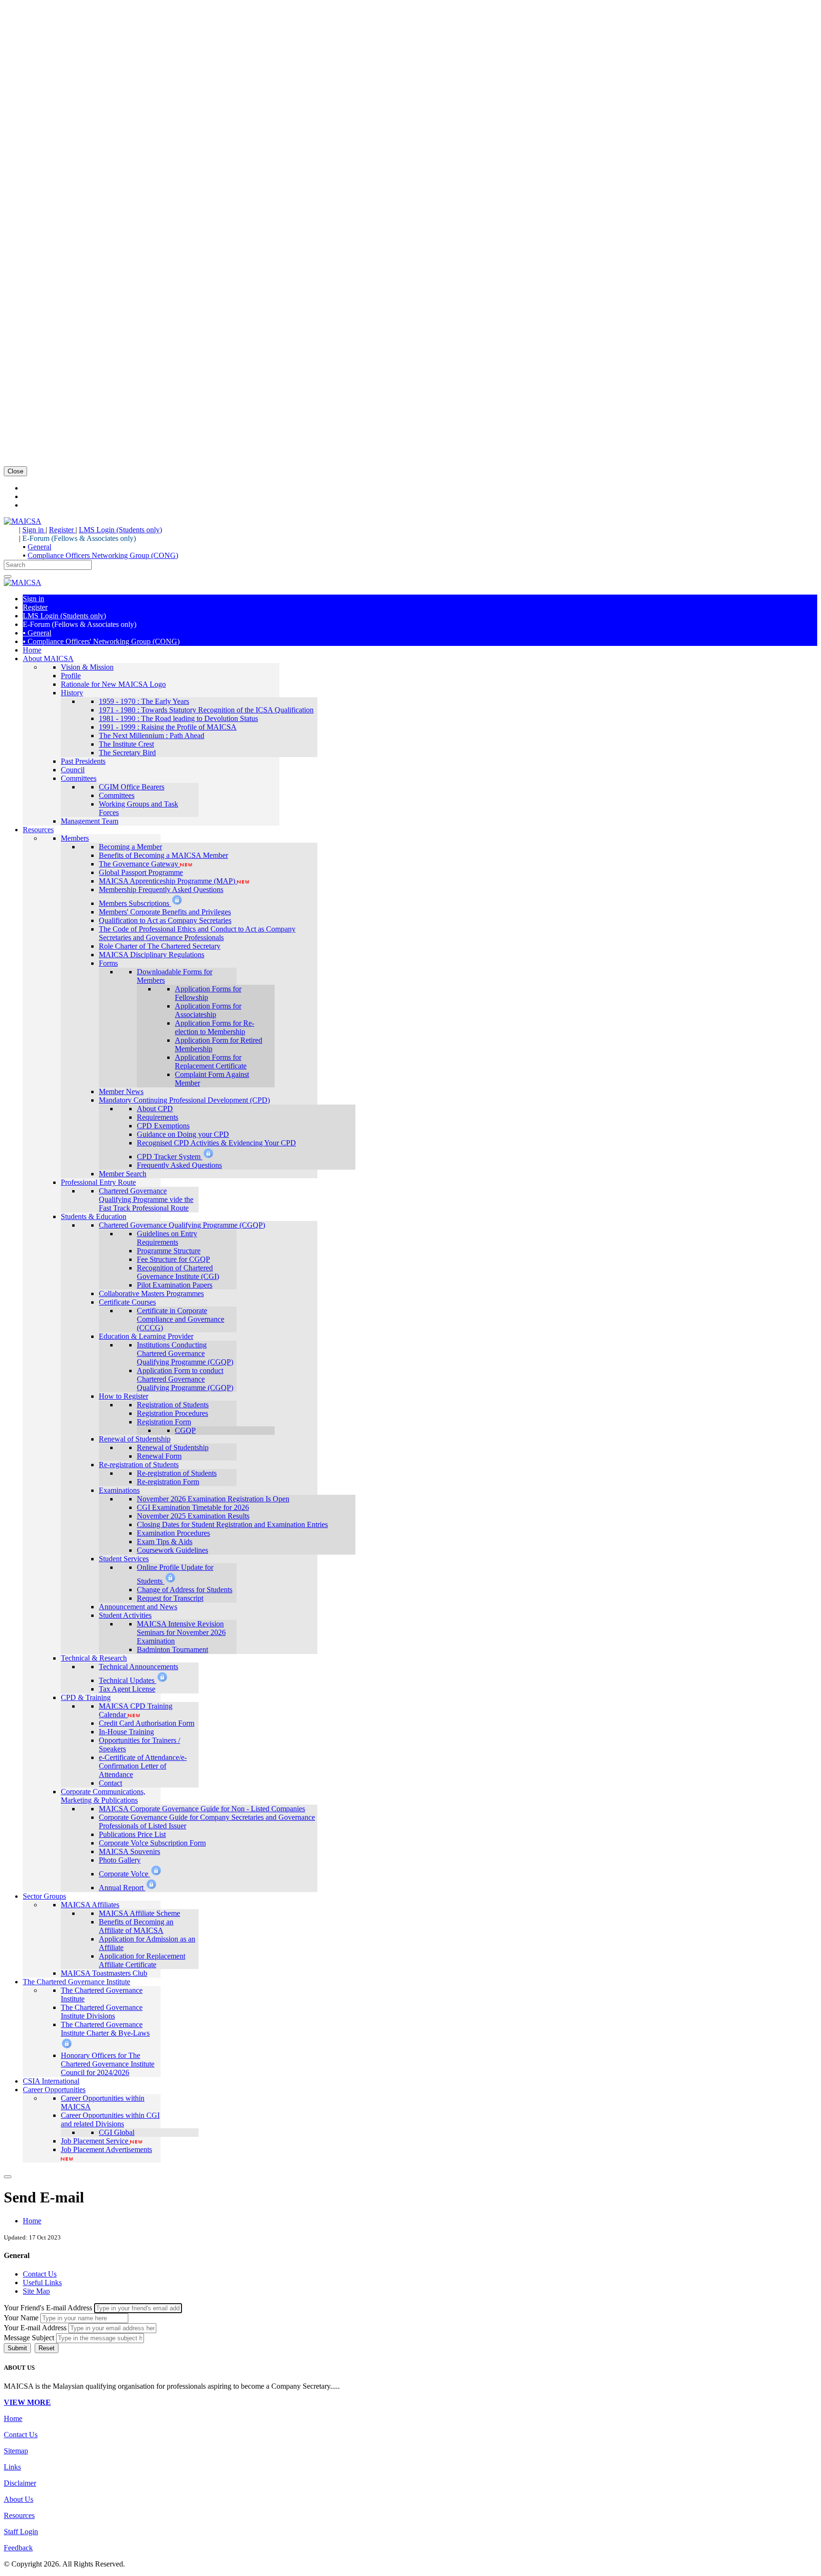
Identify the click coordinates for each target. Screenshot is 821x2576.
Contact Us (21, 2435)
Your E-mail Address (35, 2328)
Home (32, 2221)
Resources (19, 2515)
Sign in (34, 530)
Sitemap (16, 2451)
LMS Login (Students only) (120, 530)
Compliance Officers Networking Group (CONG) (103, 555)
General (39, 547)
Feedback (18, 2548)
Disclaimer (20, 2483)
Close (15, 471)
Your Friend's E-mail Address (48, 2308)
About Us (19, 2499)
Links (12, 2467)
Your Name (21, 2318)
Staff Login (21, 2532)
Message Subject (29, 2338)
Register (62, 530)
